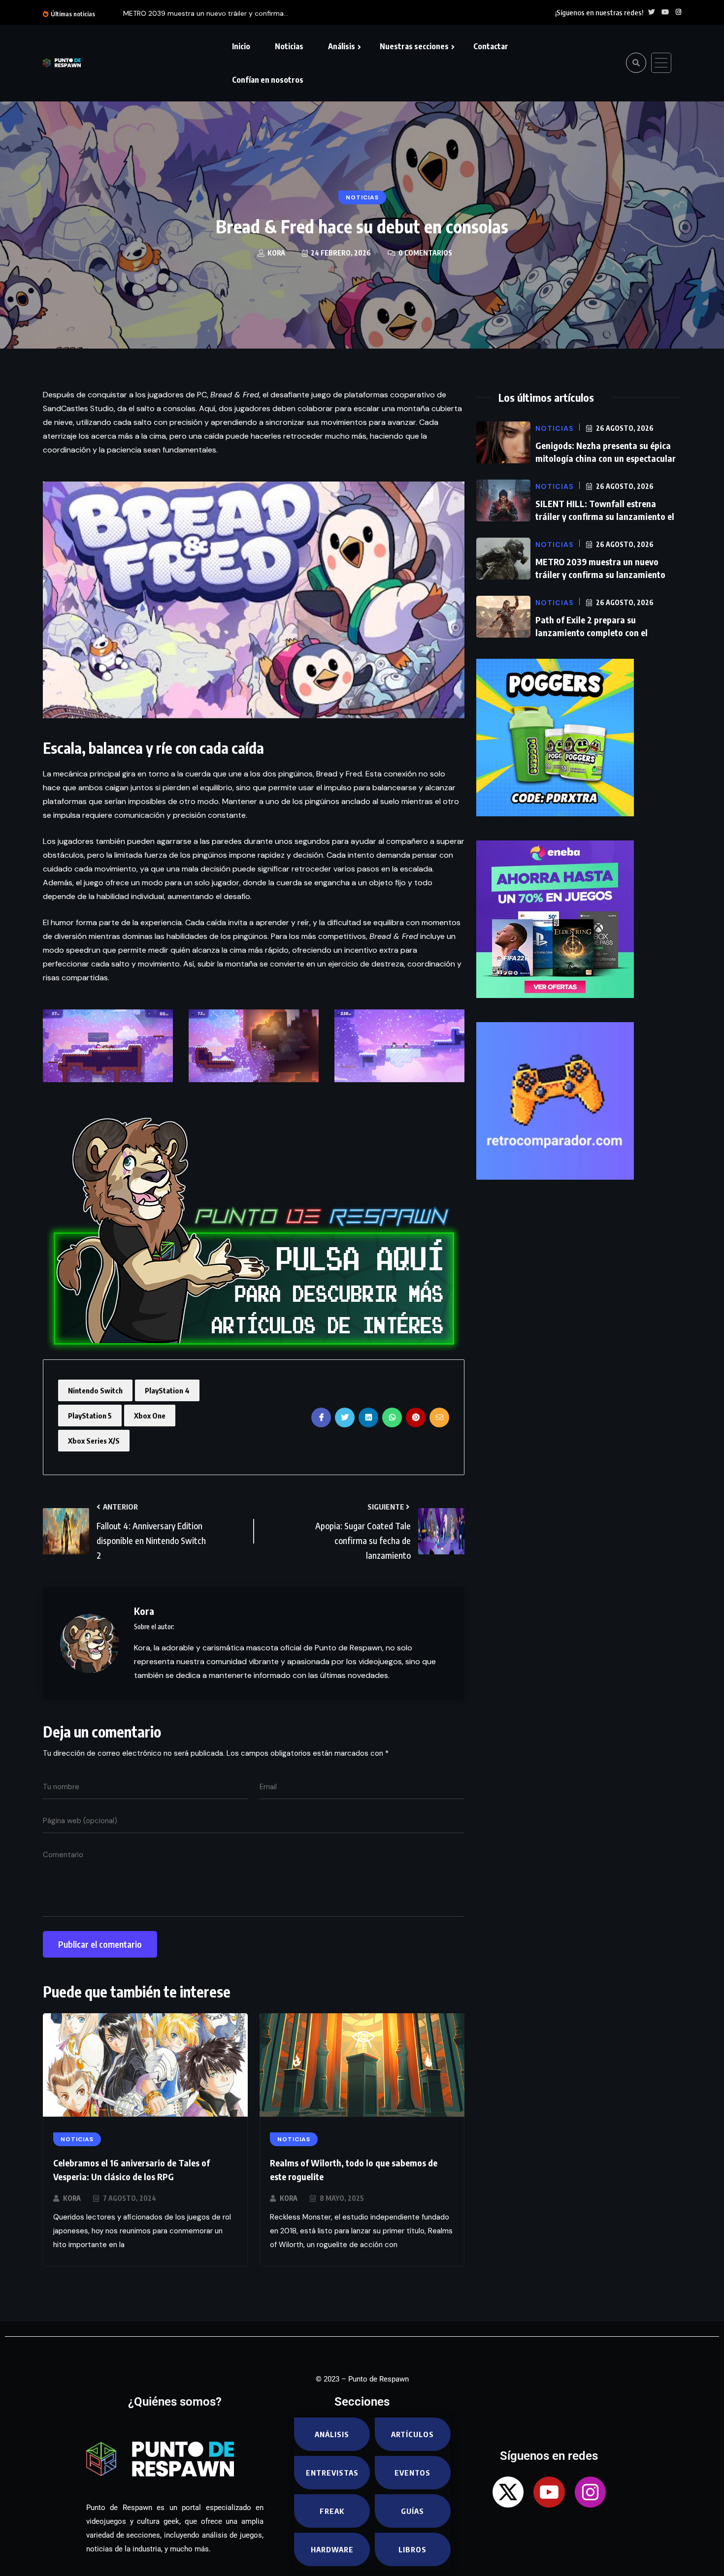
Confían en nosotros (268, 80)
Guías (412, 2511)
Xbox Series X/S (94, 1441)
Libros (412, 2549)
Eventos (412, 2473)
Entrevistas (332, 2473)
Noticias (289, 46)
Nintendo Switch (95, 1390)
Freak (332, 2511)
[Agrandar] (160, 1022)
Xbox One (150, 1416)
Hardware (332, 2549)
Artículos (412, 2434)
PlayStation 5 (90, 1416)
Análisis (342, 46)
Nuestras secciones (414, 46)
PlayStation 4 (167, 1390)
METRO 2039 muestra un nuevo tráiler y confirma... (206, 13)
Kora (72, 2198)
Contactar (491, 46)
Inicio (241, 46)
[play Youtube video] (254, 600)
